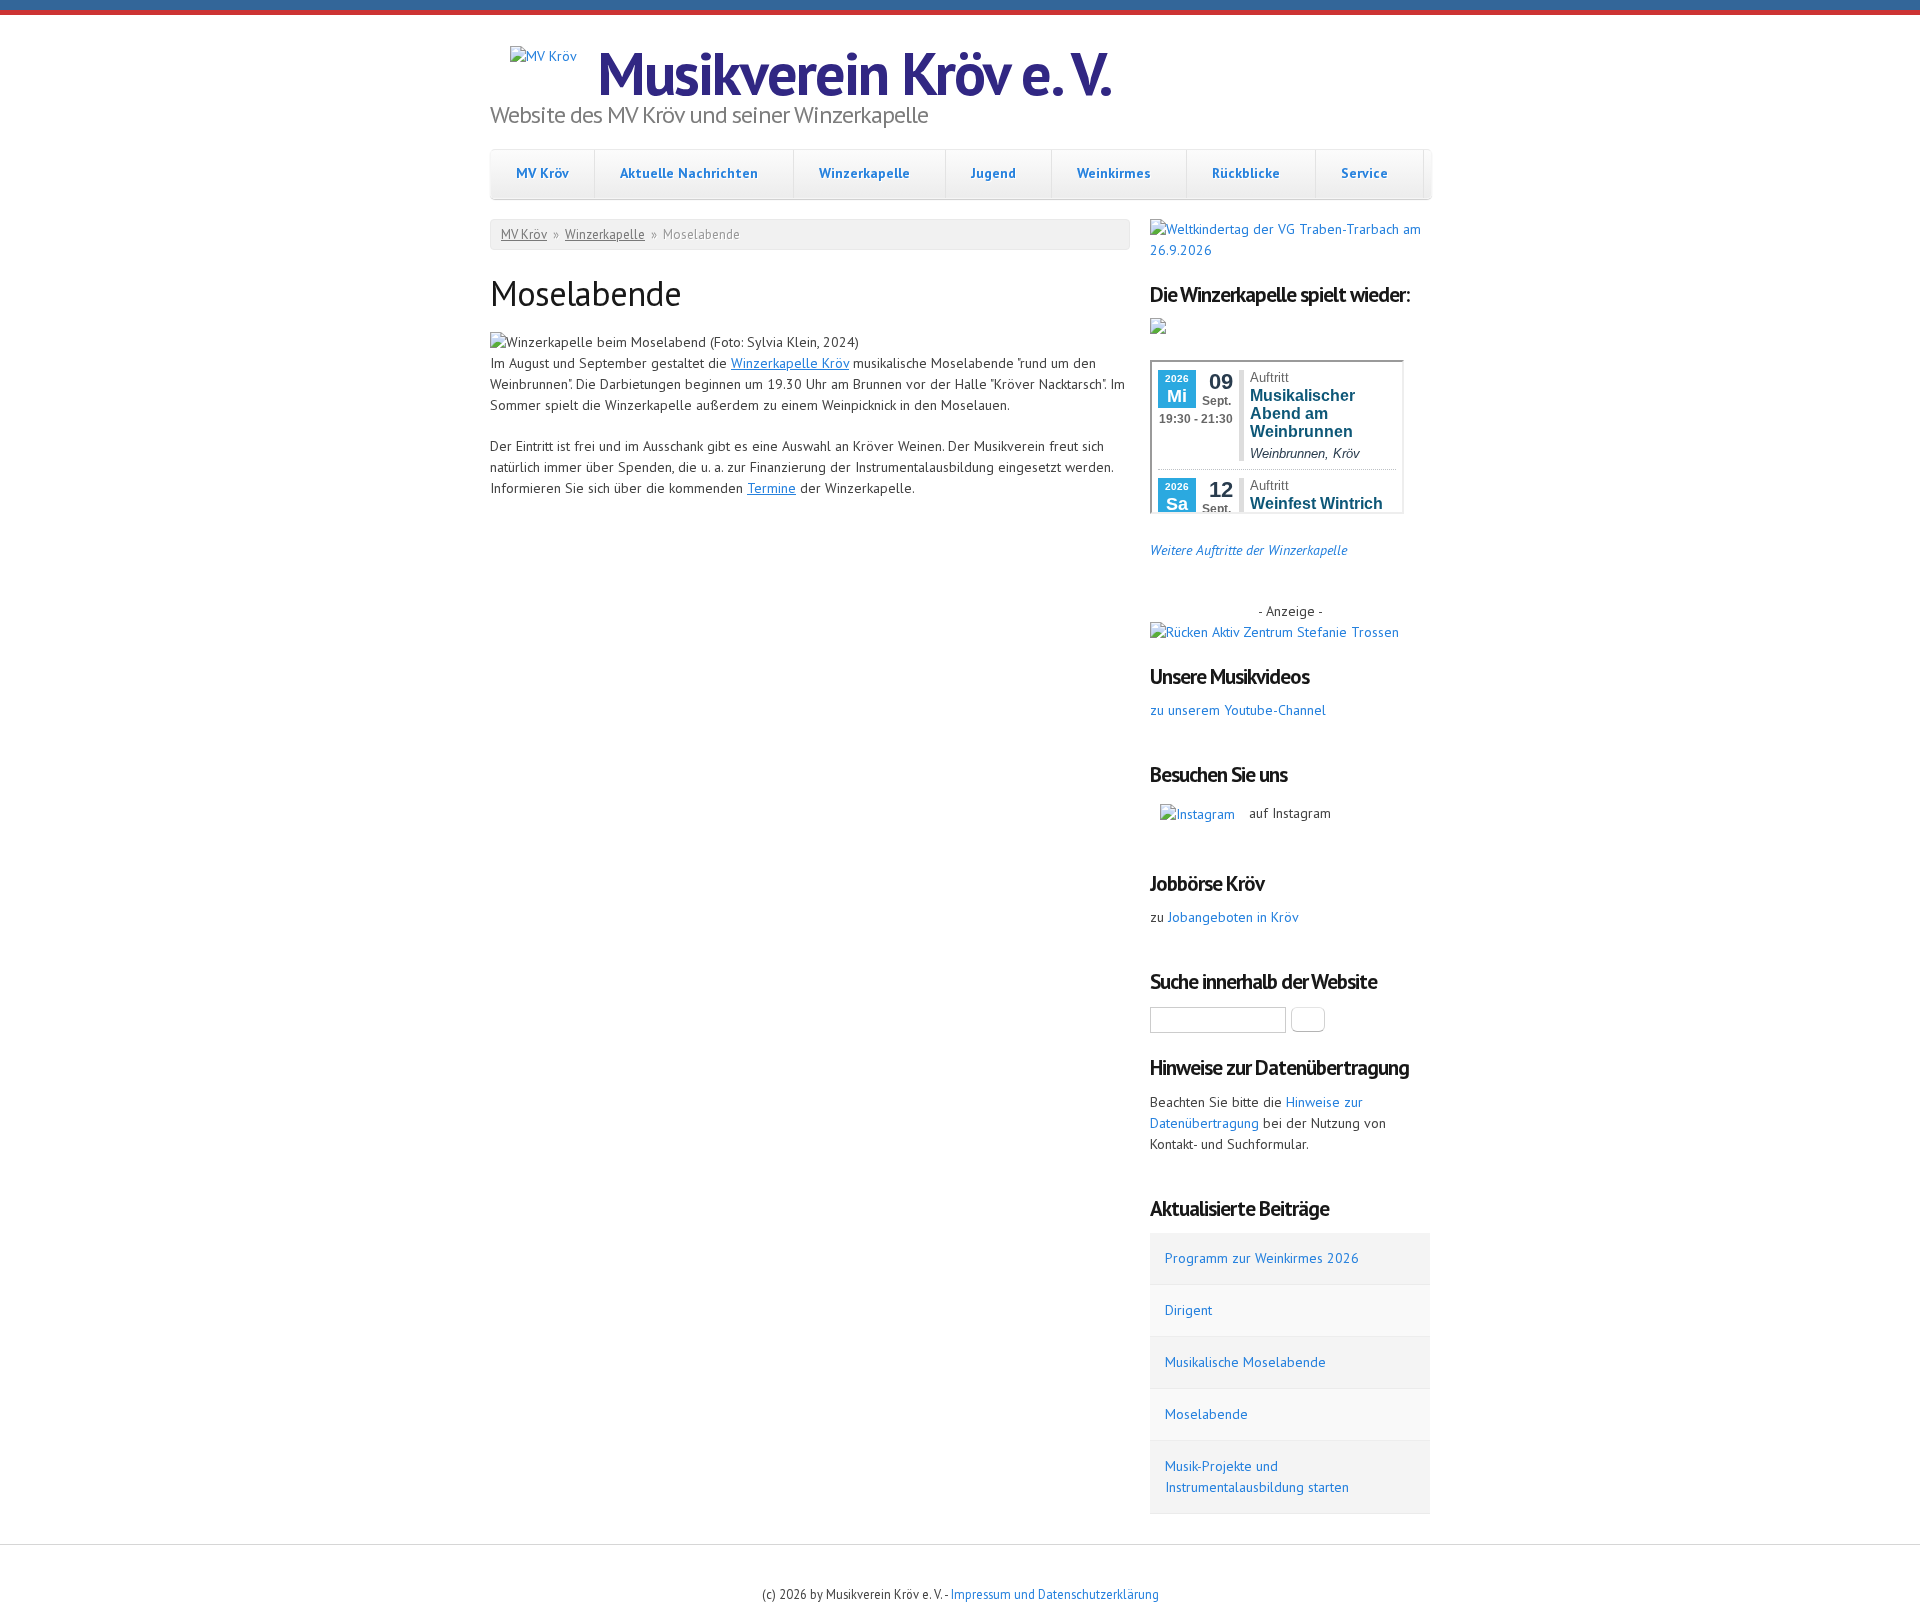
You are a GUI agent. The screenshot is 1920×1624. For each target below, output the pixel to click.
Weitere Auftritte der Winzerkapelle (1248, 550)
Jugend (993, 173)
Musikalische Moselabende (1245, 1362)
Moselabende (1206, 1414)
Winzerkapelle (864, 173)
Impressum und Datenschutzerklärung (1055, 1594)
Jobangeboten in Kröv (1233, 917)
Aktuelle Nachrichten (689, 173)
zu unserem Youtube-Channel (1238, 710)
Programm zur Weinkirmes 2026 (1262, 1258)
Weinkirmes (1114, 173)
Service (1364, 173)
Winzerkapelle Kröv (790, 363)
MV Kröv (542, 173)
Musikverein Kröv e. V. (854, 73)
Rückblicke (1246, 173)
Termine (771, 488)
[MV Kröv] (543, 56)
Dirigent (1188, 1310)
